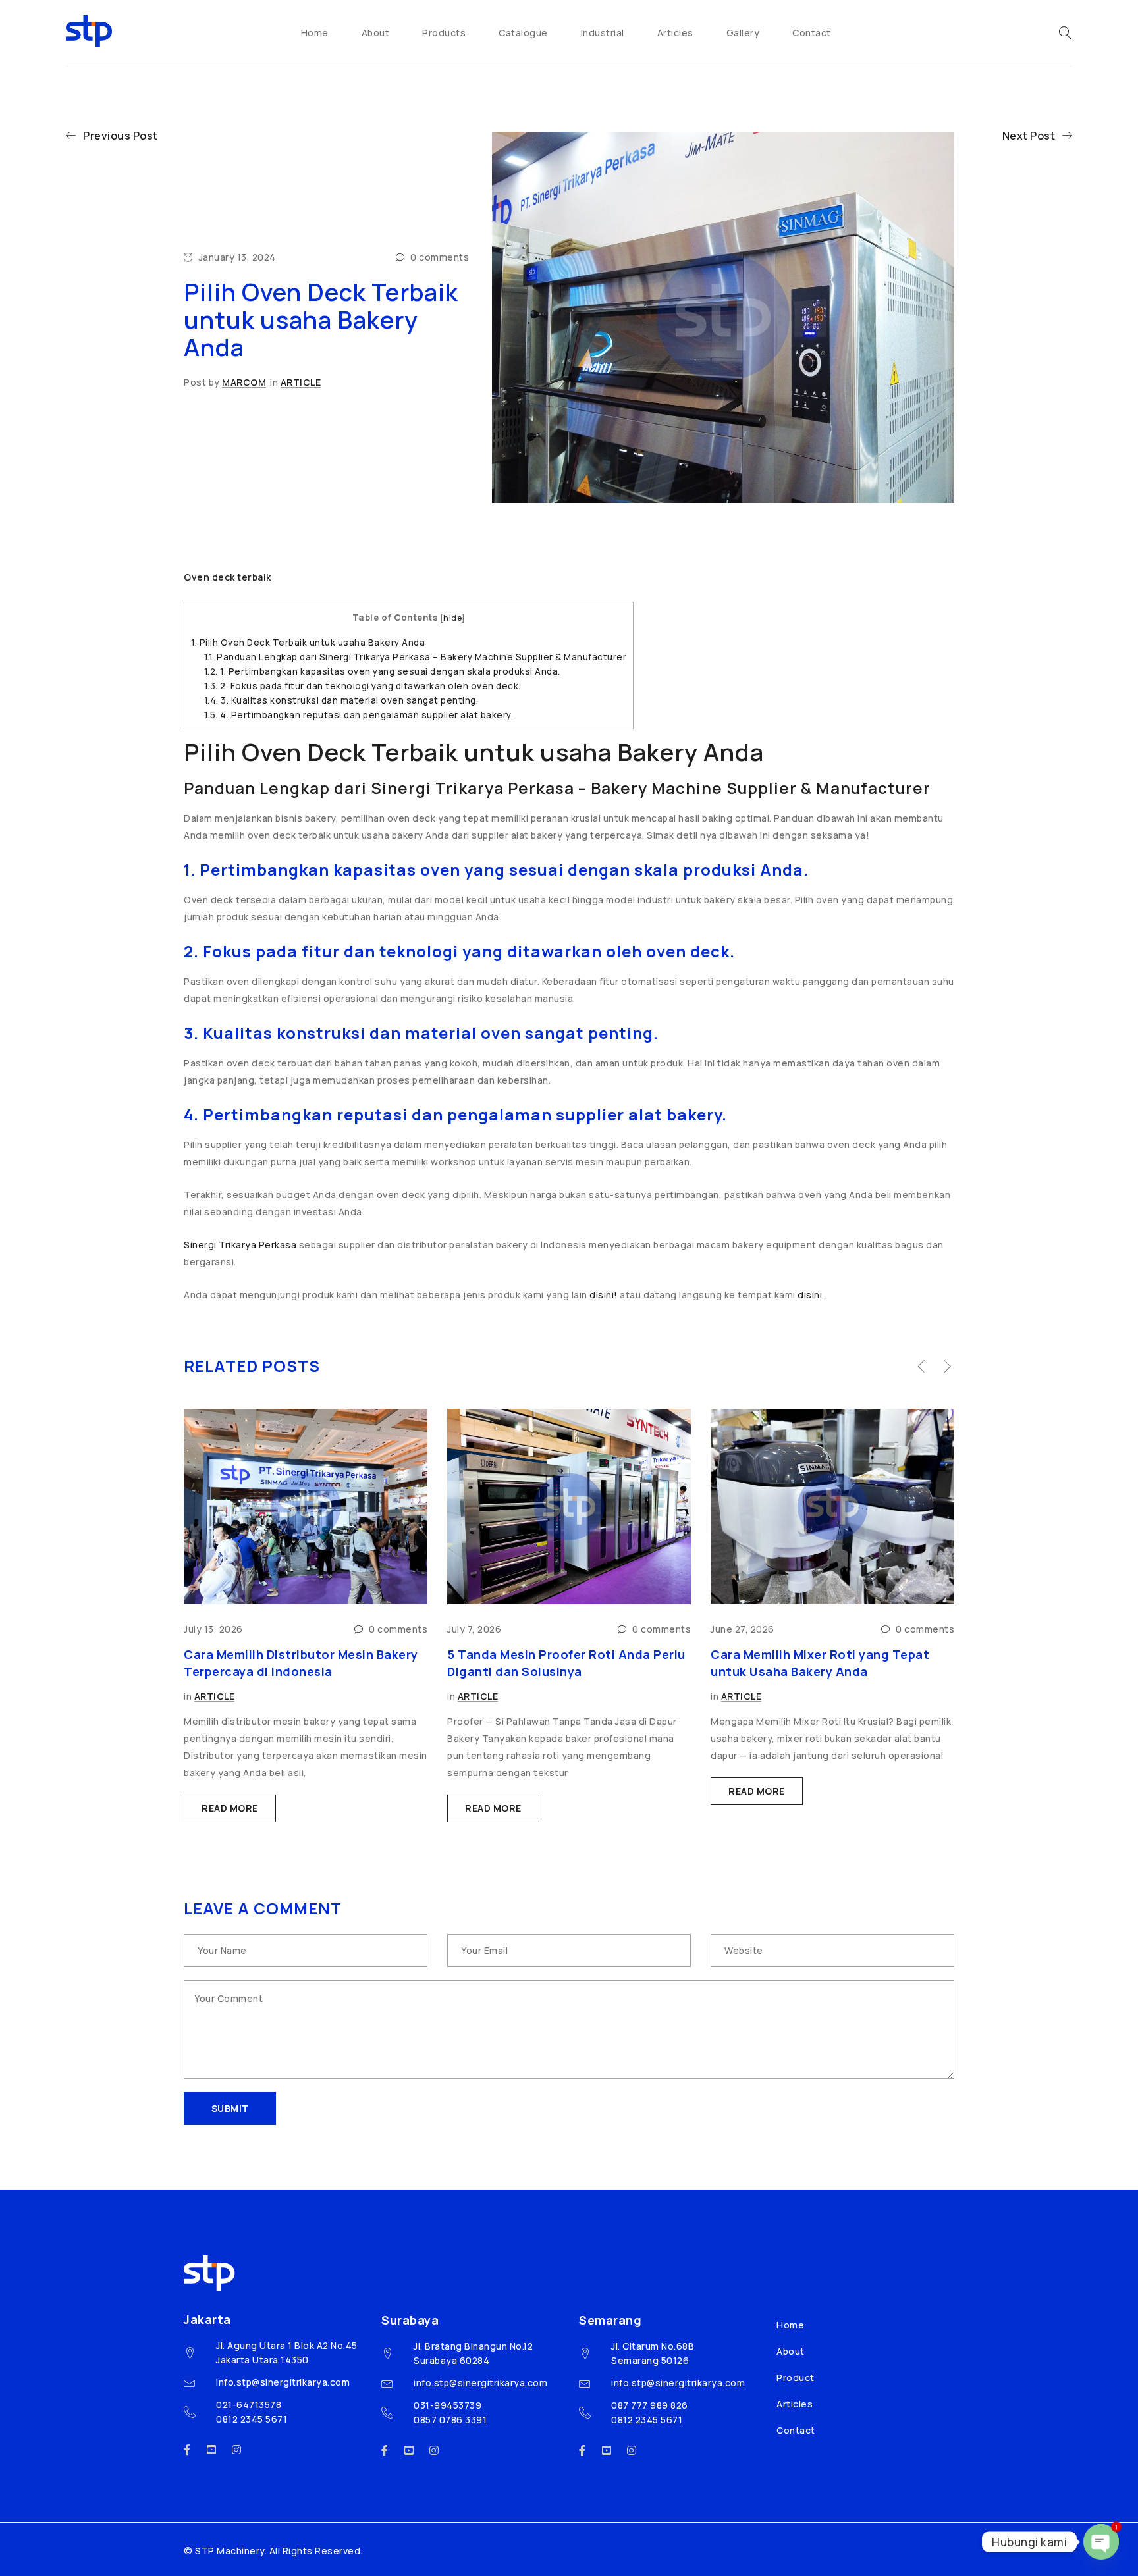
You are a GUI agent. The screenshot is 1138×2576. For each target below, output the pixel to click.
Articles (795, 2404)
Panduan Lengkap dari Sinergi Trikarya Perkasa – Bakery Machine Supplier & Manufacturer (416, 657)
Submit (230, 2108)
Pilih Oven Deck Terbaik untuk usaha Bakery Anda (308, 643)
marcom (244, 382)
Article (301, 382)
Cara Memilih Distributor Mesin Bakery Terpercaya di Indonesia (301, 1663)
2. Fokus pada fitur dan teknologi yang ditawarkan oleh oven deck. (363, 686)
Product (796, 2378)
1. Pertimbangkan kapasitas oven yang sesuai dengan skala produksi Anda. (382, 671)
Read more (230, 1808)
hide (452, 618)
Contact (796, 2430)
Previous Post (121, 136)
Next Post (1029, 136)
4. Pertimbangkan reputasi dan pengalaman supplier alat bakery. (359, 715)
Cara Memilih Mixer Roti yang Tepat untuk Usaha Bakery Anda (820, 1663)
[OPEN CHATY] (1101, 2542)
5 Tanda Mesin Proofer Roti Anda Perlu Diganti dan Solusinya (566, 1663)
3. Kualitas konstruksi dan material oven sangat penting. (341, 700)
